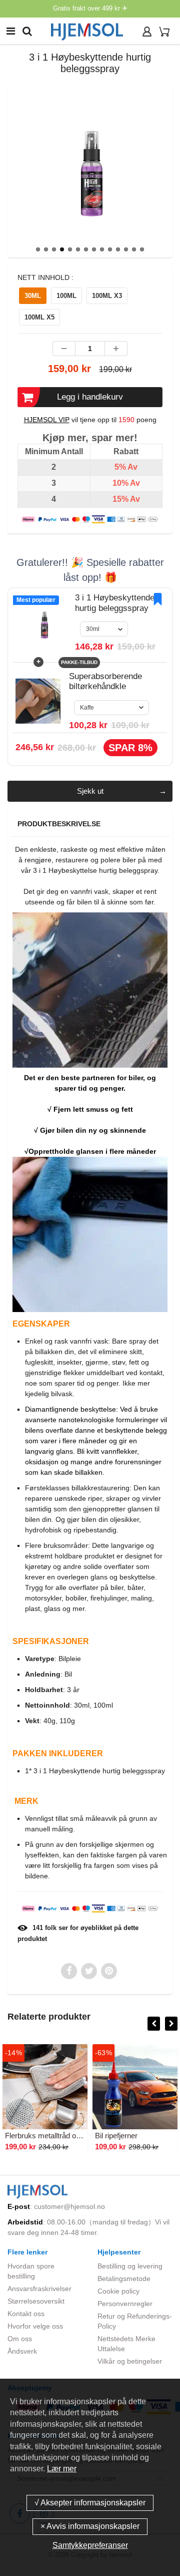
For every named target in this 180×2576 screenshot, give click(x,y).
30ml (33, 296)
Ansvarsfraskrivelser (39, 2289)
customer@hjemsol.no (69, 2206)
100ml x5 (39, 317)
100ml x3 (107, 296)
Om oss (20, 2339)
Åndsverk (22, 2351)
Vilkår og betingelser (130, 2361)
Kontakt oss (26, 2314)
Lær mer (62, 2469)
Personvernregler (125, 2304)
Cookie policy (118, 2291)
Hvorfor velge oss (35, 2326)
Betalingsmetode (124, 2279)
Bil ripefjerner (116, 2136)
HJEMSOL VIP (47, 420)
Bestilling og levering (130, 2266)
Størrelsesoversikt (36, 2301)
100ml (66, 296)
